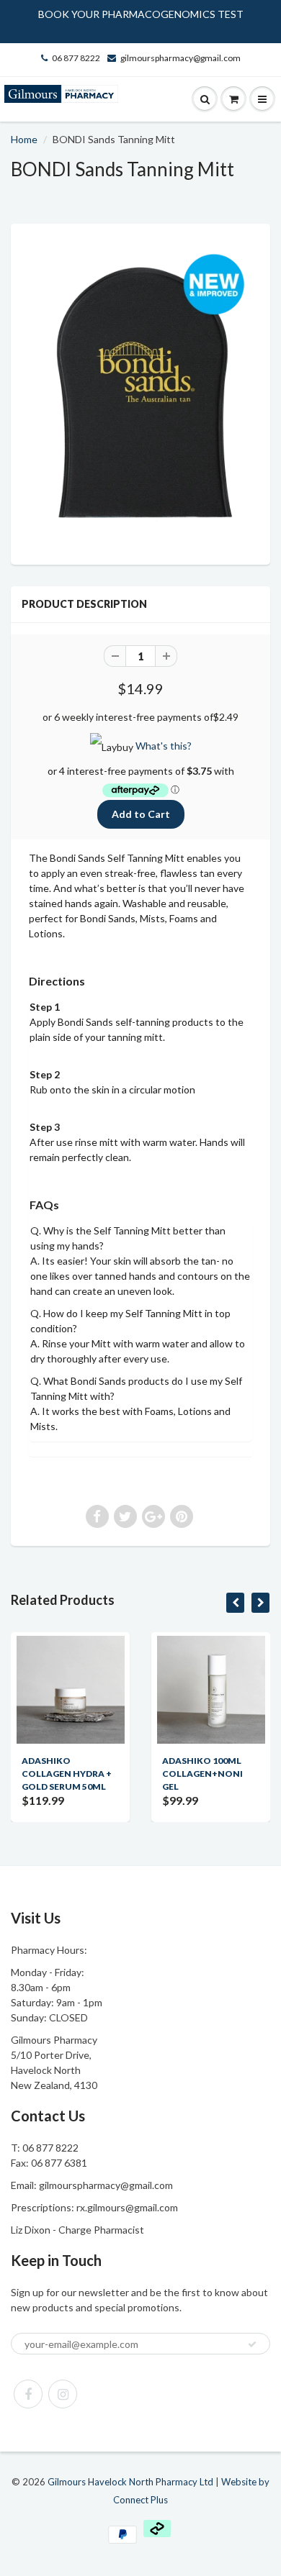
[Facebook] (28, 2394)
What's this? (164, 746)
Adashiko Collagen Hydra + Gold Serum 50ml (67, 1774)
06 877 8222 (76, 58)
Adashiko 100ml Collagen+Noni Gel (202, 1774)
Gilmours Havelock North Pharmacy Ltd (130, 2482)
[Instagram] (63, 2394)
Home (24, 139)
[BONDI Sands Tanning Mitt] (140, 392)
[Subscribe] (252, 2344)
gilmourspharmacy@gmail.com (180, 58)
